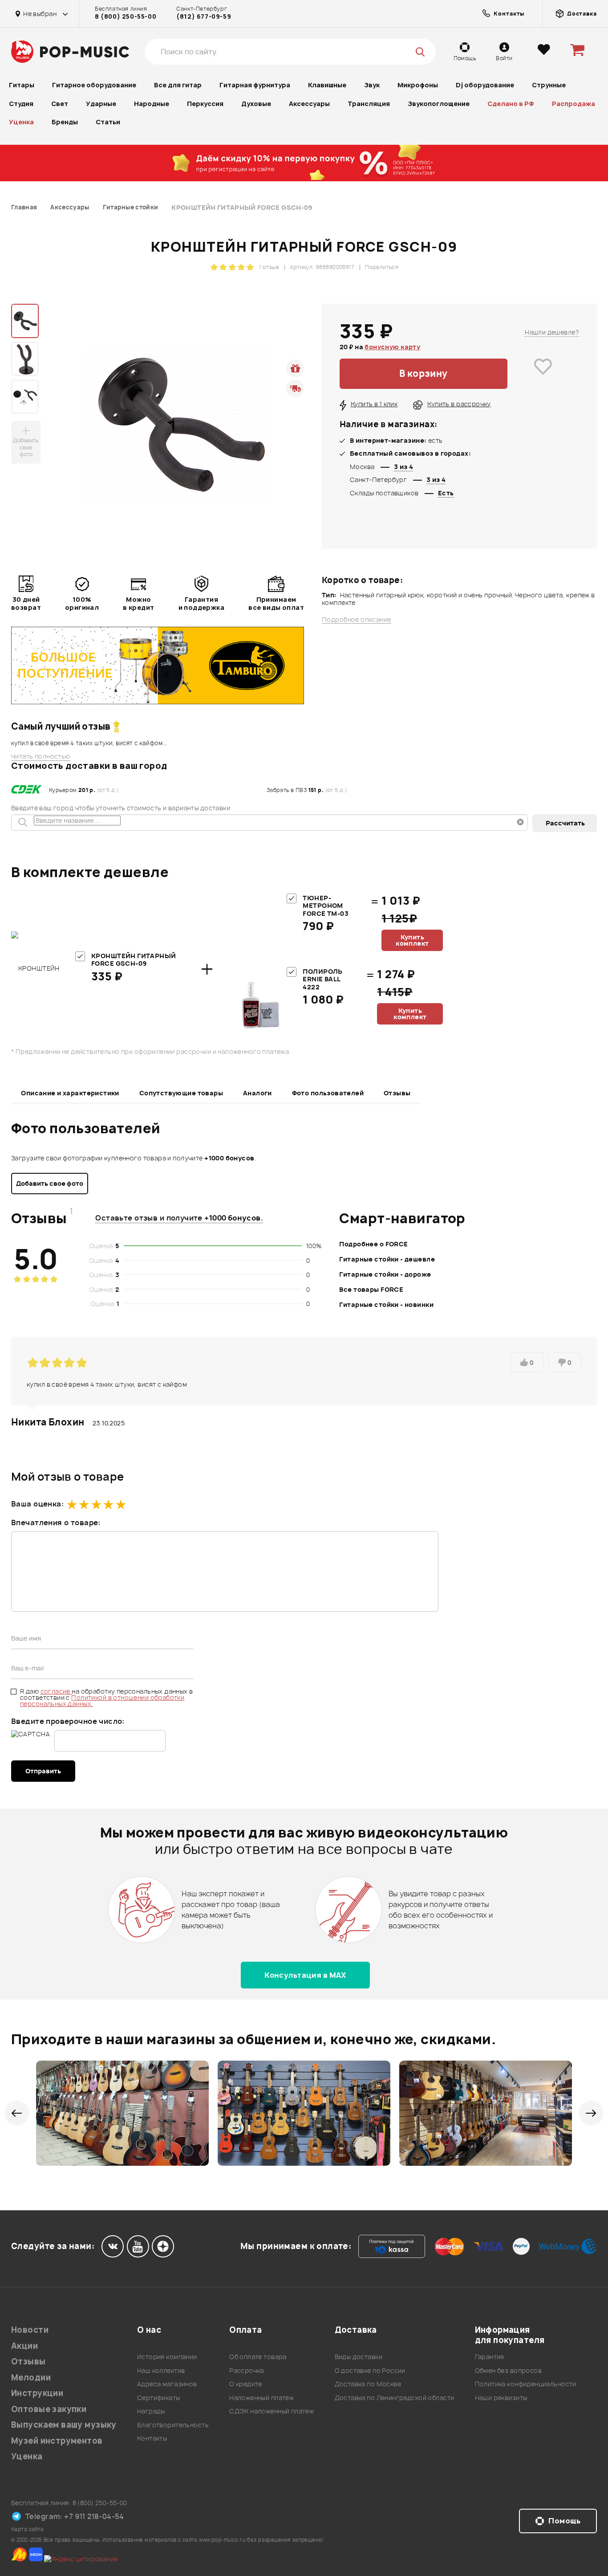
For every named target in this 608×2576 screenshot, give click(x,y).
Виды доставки (359, 2357)
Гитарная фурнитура (255, 85)
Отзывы (397, 1093)
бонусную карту (392, 347)
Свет (60, 104)
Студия (21, 104)
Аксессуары (309, 104)
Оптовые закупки (49, 2409)
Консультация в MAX (305, 1975)
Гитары (22, 85)
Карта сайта (28, 2529)
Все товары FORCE (371, 1289)
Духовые (256, 104)
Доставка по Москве (368, 2384)
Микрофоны (418, 85)
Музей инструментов (57, 2441)
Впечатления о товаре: (56, 1523)
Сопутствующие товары (181, 1093)
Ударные (101, 104)
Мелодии (31, 2378)
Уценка (21, 122)
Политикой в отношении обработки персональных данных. (102, 1700)
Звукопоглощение (439, 104)
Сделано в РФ (511, 104)
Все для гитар (178, 85)
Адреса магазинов (167, 2384)
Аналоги (257, 1093)
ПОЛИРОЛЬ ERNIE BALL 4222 (322, 979)
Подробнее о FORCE (373, 1244)
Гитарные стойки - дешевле (387, 1259)
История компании (167, 2357)
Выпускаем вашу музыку (64, 2425)
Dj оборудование (485, 85)
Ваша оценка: (37, 1504)
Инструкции (37, 2393)
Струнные (549, 85)
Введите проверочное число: (68, 1721)
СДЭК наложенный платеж (272, 2411)
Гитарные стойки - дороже (385, 1274)
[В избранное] (543, 374)
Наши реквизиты (501, 2398)
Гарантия (490, 2357)
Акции (24, 2346)
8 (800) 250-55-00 (126, 16)
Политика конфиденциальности (526, 2384)
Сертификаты (159, 2398)
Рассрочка (247, 2370)
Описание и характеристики (70, 1093)
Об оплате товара (258, 2357)
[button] (17, 2113)
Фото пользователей (328, 1093)
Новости (30, 2330)
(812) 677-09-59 (204, 16)
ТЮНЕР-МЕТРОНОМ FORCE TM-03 (326, 906)
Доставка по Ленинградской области (395, 2398)
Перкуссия (205, 104)
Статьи (108, 122)
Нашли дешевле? (552, 332)
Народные (152, 104)
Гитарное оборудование (94, 85)
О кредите (246, 2384)
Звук (372, 85)
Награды (151, 2411)
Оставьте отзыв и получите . (179, 1218)
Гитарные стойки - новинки (386, 1304)
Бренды (65, 122)
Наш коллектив (161, 2370)
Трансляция (369, 104)
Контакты (152, 2438)
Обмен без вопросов (509, 2370)
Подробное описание (357, 620)
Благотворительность (173, 2425)
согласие (56, 1691)
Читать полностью (41, 756)
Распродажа (574, 104)
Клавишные (327, 85)
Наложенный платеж (261, 2398)
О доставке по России (370, 2370)
